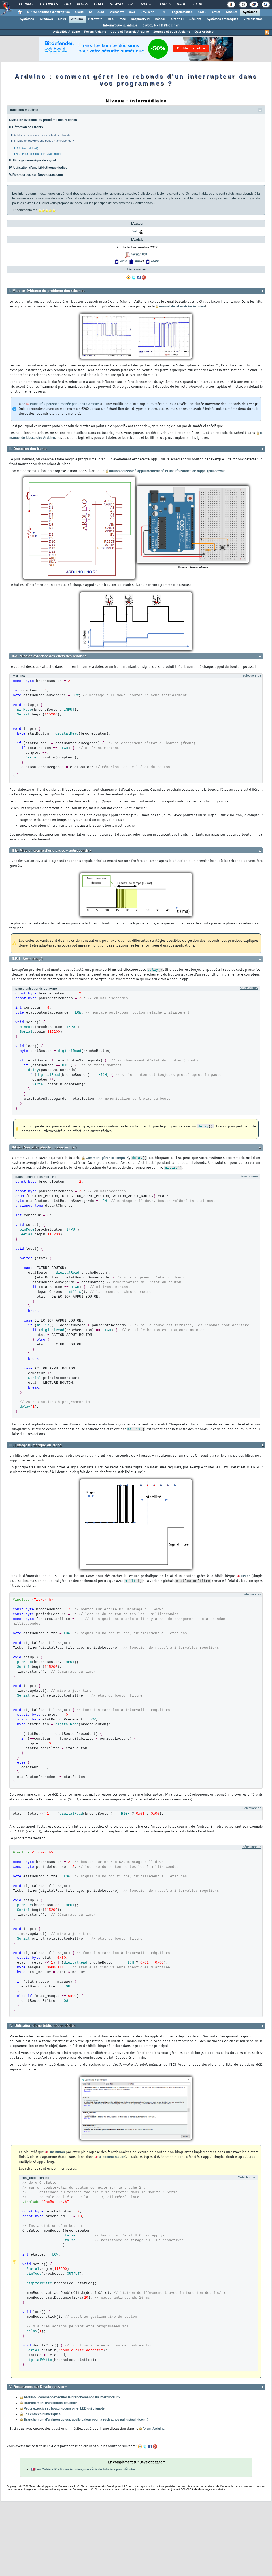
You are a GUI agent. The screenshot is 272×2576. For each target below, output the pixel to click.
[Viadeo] (129, 277)
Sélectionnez (252, 676)
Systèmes (250, 12)
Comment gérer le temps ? (107, 1158)
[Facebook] (139, 277)
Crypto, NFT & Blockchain (161, 26)
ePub (123, 261)
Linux (62, 19)
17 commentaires (25, 210)
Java (132, 12)
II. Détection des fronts (26, 127)
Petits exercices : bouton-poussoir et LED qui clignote (64, 2408)
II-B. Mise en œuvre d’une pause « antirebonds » (42, 141)
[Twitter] (134, 277)
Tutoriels (48, 4)
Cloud (79, 12)
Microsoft (116, 12)
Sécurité (195, 19)
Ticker (245, 1576)
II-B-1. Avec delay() (26, 148)
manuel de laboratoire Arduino (182, 306)
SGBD (202, 12)
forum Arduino (154, 2429)
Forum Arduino (95, 32)
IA (91, 12)
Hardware (95, 19)
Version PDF (139, 255)
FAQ (67, 4)
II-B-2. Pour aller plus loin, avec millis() (38, 154)
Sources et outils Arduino (172, 32)
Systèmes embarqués (223, 19)
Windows (46, 19)
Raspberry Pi (140, 19)
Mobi (154, 261)
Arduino (77, 19)
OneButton (57, 2152)
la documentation (112, 2157)
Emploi (145, 4)
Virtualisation (253, 19)
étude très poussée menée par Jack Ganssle (64, 404)
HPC (111, 19)
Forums (26, 4)
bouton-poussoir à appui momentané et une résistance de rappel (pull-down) (166, 471)
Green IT (178, 19)
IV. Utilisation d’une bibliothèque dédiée (38, 168)
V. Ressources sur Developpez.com (36, 175)
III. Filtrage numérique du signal (32, 160)
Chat (98, 4)
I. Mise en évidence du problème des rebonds (43, 120)
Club (197, 4)
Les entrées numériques (42, 2414)
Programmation (181, 12)
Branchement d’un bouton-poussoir (50, 2403)
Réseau (160, 19)
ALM (101, 12)
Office (216, 12)
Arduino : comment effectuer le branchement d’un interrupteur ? (72, 2397)
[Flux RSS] (267, 32)
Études (164, 4)
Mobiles (232, 12)
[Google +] (144, 277)
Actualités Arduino (67, 32)
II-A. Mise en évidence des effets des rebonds (41, 135)
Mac (123, 19)
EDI (162, 12)
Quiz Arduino (204, 32)
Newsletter (121, 4)
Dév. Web (147, 12)
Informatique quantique (120, 26)
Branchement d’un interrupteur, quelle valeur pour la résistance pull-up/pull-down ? (86, 2420)
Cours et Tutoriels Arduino (130, 32)
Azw (137, 261)
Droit (182, 4)
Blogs (82, 4)
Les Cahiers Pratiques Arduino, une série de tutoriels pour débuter (85, 2469)
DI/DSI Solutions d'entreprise (48, 12)
